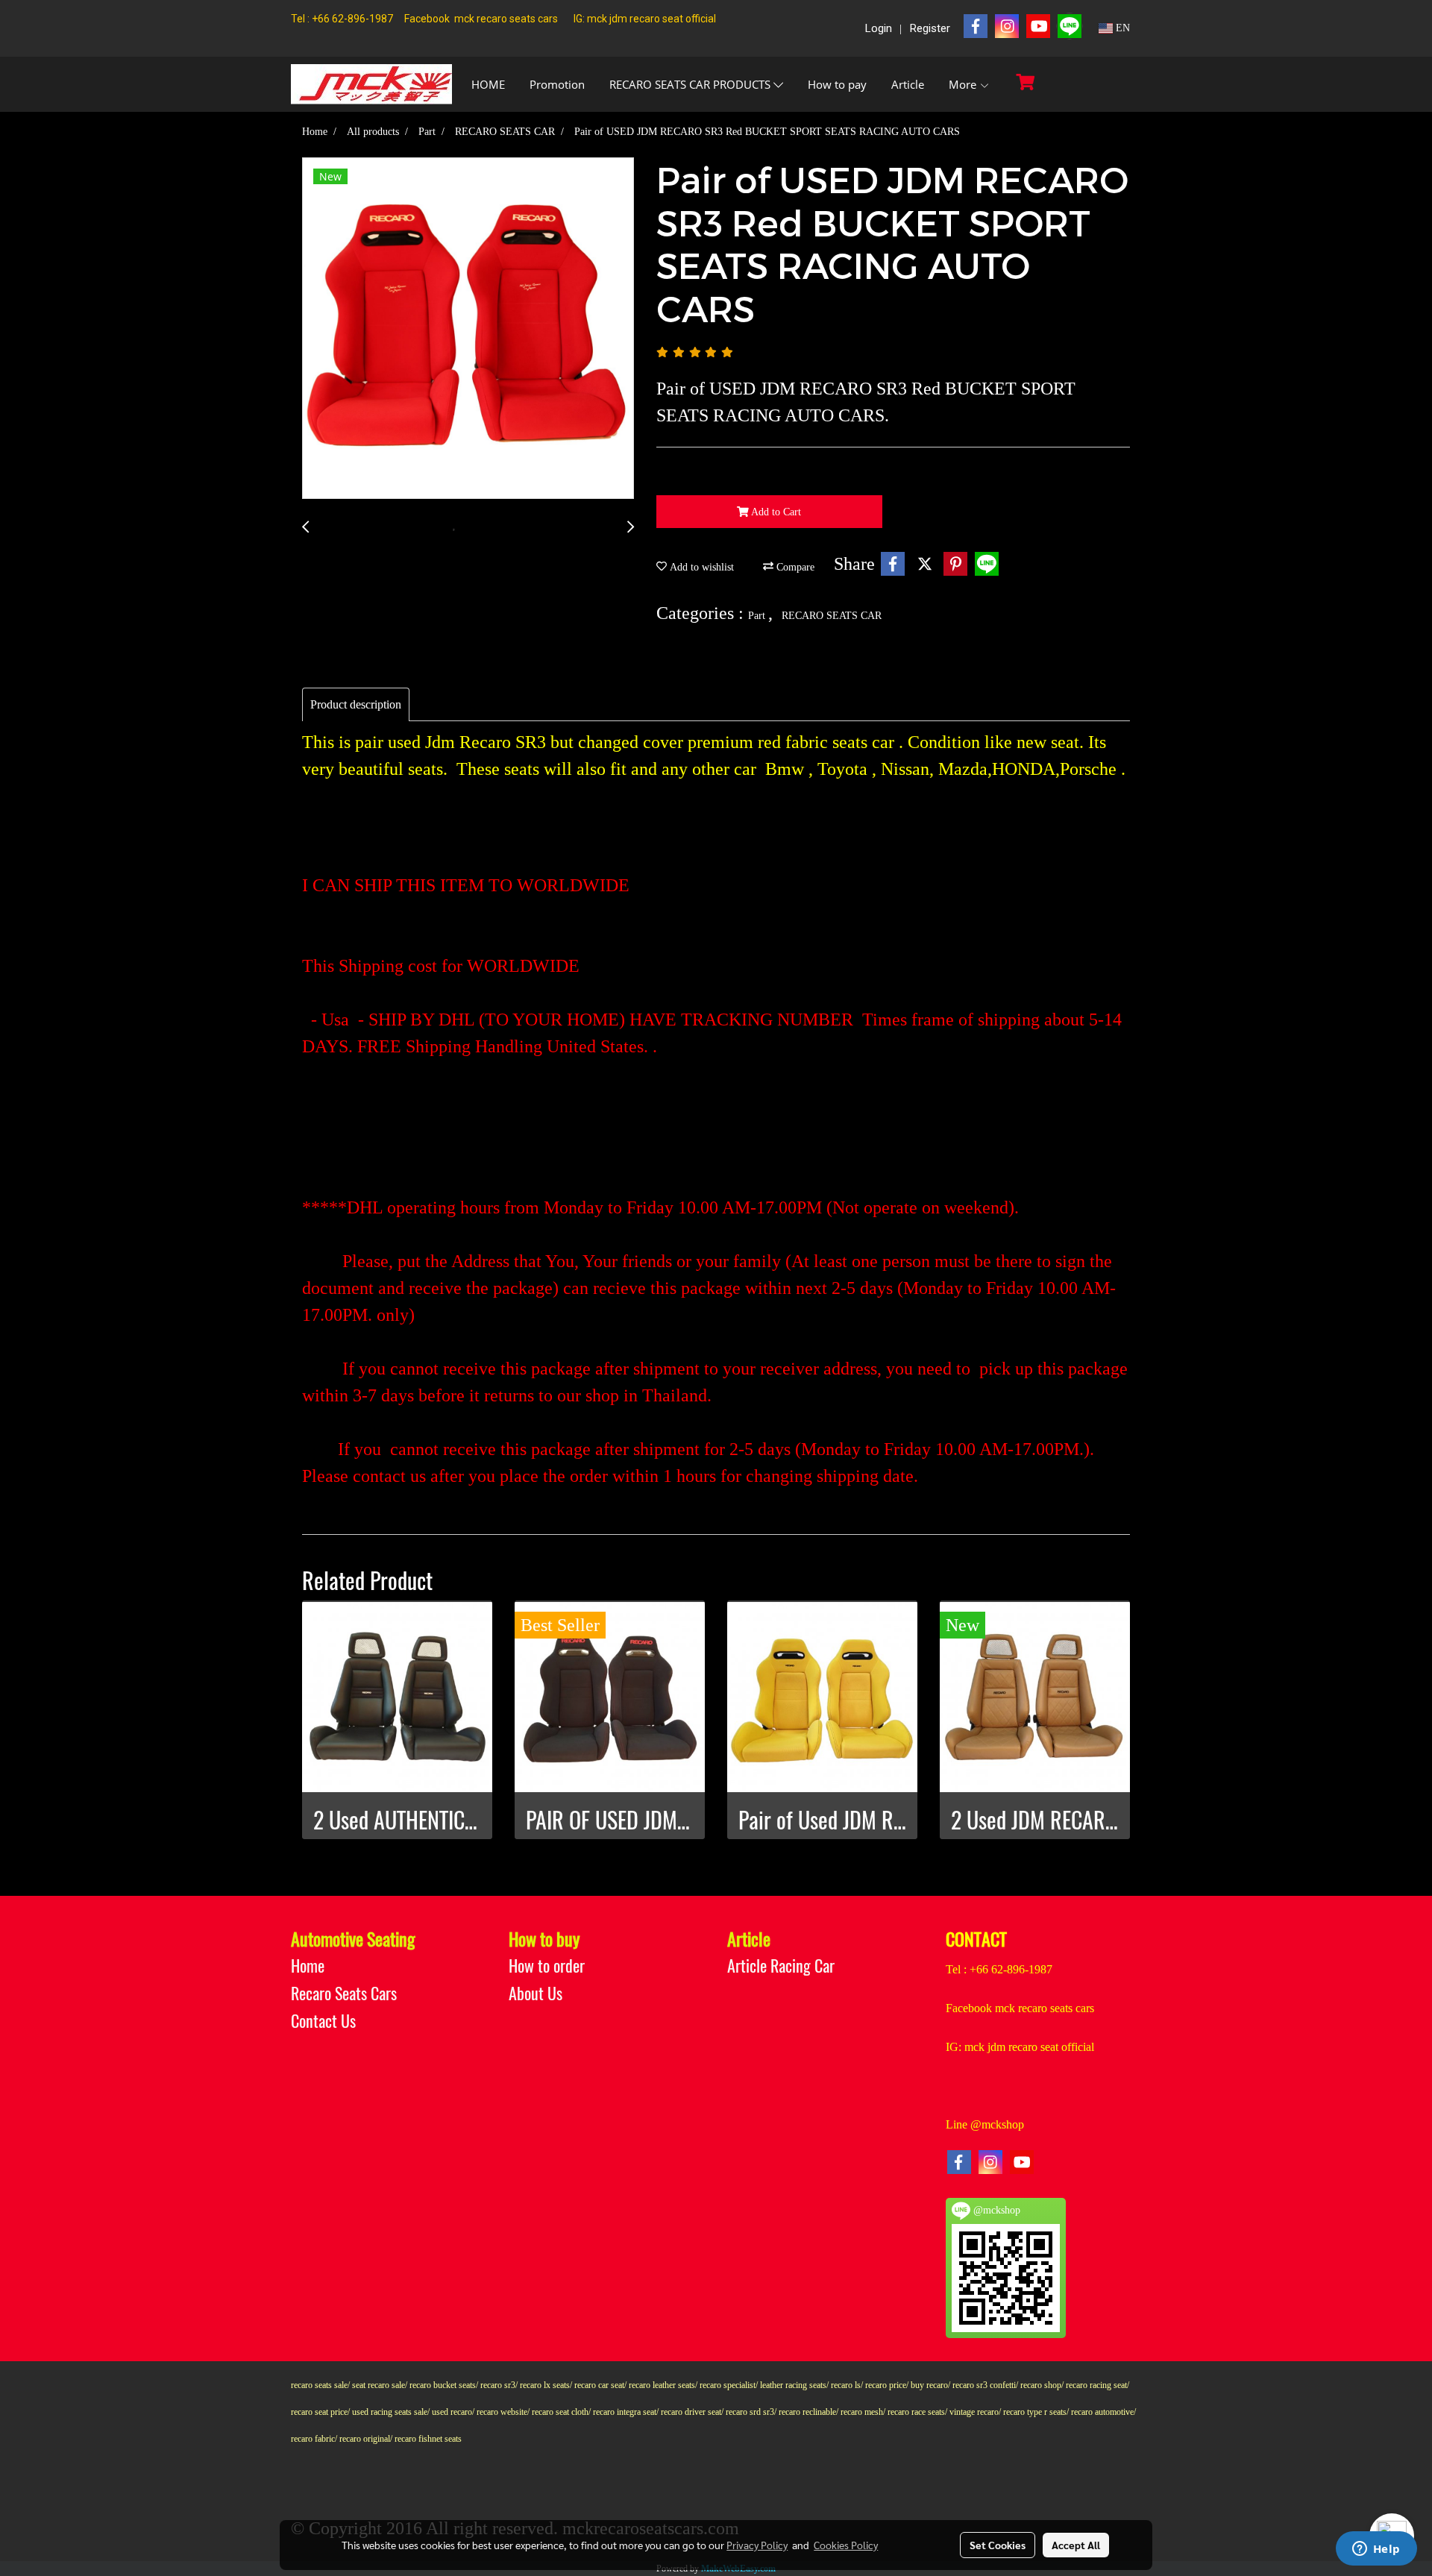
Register (930, 28)
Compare (794, 567)
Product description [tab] (356, 704)
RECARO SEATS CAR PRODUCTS (691, 84)
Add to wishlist (700, 567)
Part (758, 616)
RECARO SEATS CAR (832, 616)
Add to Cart (775, 512)
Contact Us (323, 2021)
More (964, 84)
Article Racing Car (781, 1966)
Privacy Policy (757, 2545)
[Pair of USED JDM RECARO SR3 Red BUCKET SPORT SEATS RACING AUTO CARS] (468, 329)
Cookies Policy (846, 2545)
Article (908, 84)
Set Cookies (998, 2545)
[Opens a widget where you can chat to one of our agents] (1376, 2550)
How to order (547, 1966)
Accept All (1076, 2545)
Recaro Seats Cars (344, 1994)
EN (1121, 28)
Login (879, 28)
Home (308, 1966)
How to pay (837, 84)
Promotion (557, 84)
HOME (488, 84)
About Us (536, 1994)
